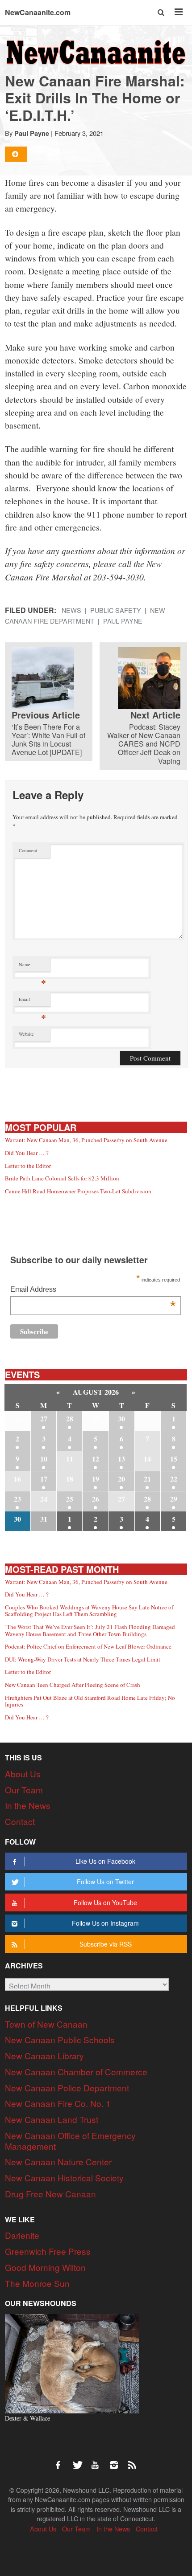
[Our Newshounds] (72, 2362)
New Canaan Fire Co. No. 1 (58, 2103)
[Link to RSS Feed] (133, 2461)
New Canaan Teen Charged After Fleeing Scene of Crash (73, 1685)
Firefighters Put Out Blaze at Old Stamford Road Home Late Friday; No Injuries (90, 1701)
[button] (161, 12)
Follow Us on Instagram (105, 1923)
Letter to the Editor (28, 1166)
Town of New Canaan (46, 2024)
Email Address (93, 1290)
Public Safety (116, 610)
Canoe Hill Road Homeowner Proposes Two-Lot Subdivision (78, 1191)
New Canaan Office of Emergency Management (70, 2141)
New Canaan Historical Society (64, 2178)
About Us (23, 1774)
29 (174, 1499)
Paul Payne (32, 133)
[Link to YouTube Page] (98, 2461)
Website (26, 1034)
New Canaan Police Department (67, 2088)
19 (96, 1479)
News (71, 610)
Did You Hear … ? (27, 1153)
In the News (28, 1805)
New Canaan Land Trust (52, 2119)
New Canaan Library (44, 2055)
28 (70, 1419)
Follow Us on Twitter (105, 1882)
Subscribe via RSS (106, 1944)
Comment (28, 850)
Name (32, 966)
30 (121, 1419)
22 (174, 1479)
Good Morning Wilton (45, 2267)
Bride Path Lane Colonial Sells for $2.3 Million (62, 1178)
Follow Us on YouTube (105, 1902)
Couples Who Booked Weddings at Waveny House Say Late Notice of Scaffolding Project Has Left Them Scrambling (89, 1611)
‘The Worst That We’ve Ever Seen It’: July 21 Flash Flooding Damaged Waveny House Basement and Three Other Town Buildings (90, 1630)
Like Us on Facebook (105, 1861)
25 (70, 1499)
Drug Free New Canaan (50, 2194)
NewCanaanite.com (38, 12)
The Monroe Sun (37, 2283)
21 (147, 1479)
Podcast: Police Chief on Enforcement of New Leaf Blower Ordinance (88, 1646)
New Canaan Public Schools (60, 2039)
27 (44, 1419)
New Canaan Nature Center (58, 2162)
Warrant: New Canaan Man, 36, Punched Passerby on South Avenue (86, 1140)
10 (44, 1459)
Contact (20, 1821)
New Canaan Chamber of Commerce (76, 2072)
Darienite (22, 2235)
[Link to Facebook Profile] (61, 2461)
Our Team (24, 1790)
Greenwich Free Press (48, 2251)
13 (121, 1459)
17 (44, 1479)
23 (17, 1499)
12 (96, 1459)
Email (32, 1001)
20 (121, 1479)
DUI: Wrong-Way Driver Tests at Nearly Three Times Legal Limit (83, 1659)
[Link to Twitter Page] (80, 2461)
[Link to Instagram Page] (117, 2461)
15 (174, 1459)
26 (96, 1499)
